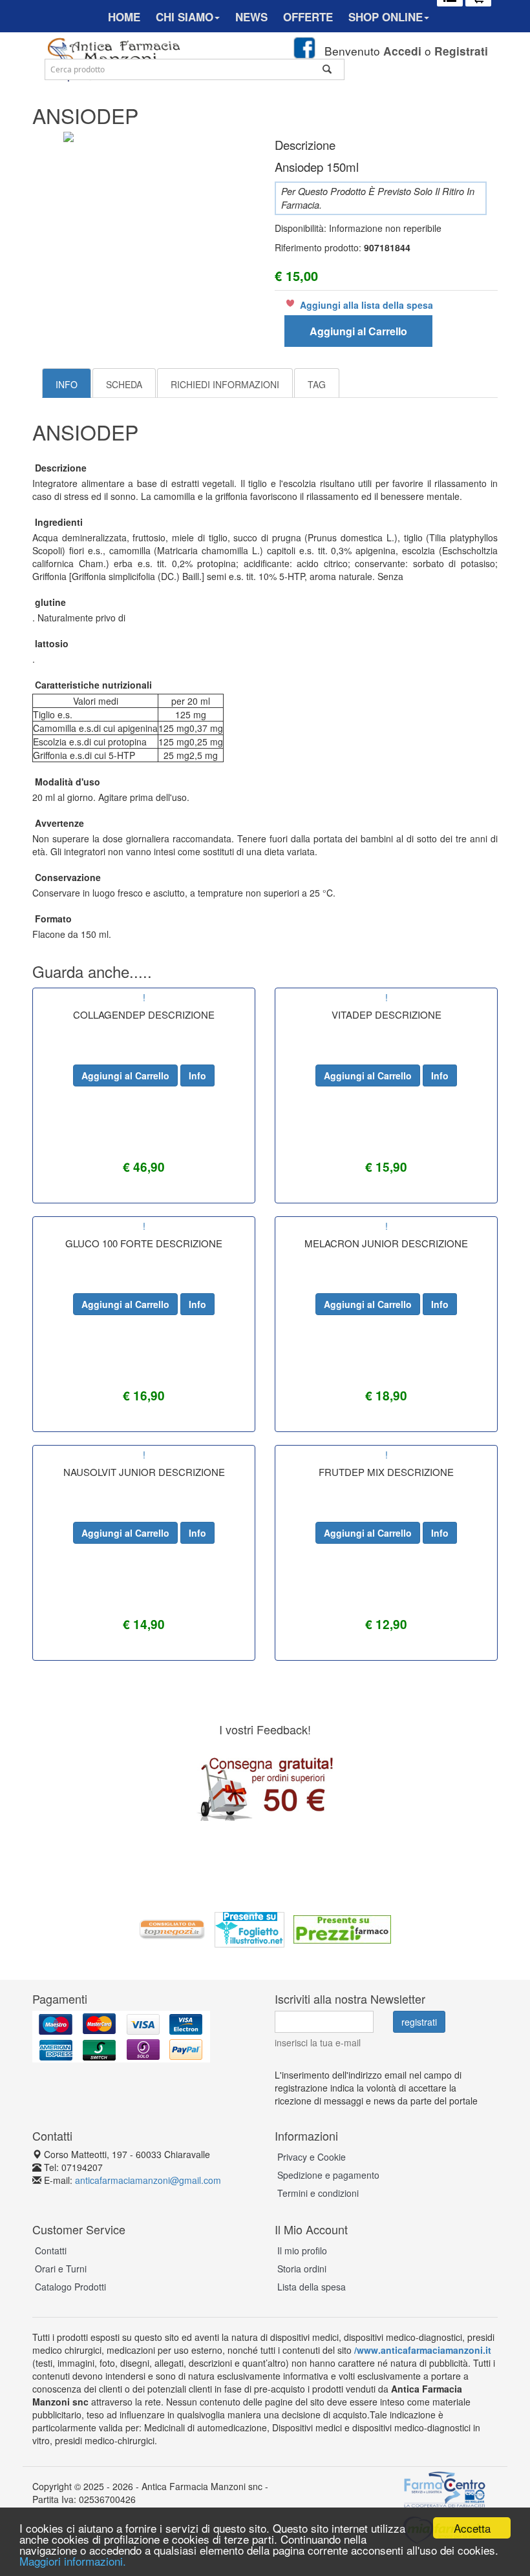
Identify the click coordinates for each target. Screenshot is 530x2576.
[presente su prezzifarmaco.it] (342, 1928)
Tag (317, 384)
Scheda (124, 384)
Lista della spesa (312, 2287)
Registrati (461, 51)
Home (124, 17)
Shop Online (386, 17)
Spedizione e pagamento (328, 2175)
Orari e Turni (61, 2269)
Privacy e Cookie (312, 2157)
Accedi (402, 51)
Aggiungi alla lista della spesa (366, 305)
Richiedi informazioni (225, 384)
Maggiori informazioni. (73, 2561)
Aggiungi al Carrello (358, 331)
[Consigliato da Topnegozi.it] (173, 1928)
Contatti (51, 2250)
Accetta (472, 2528)
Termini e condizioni (318, 2193)
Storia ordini (302, 2269)
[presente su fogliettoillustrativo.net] (249, 1928)
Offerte (308, 17)
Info (67, 384)
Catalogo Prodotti (70, 2287)
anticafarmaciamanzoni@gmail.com (148, 2180)
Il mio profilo (302, 2250)
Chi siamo (185, 17)
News (251, 17)
